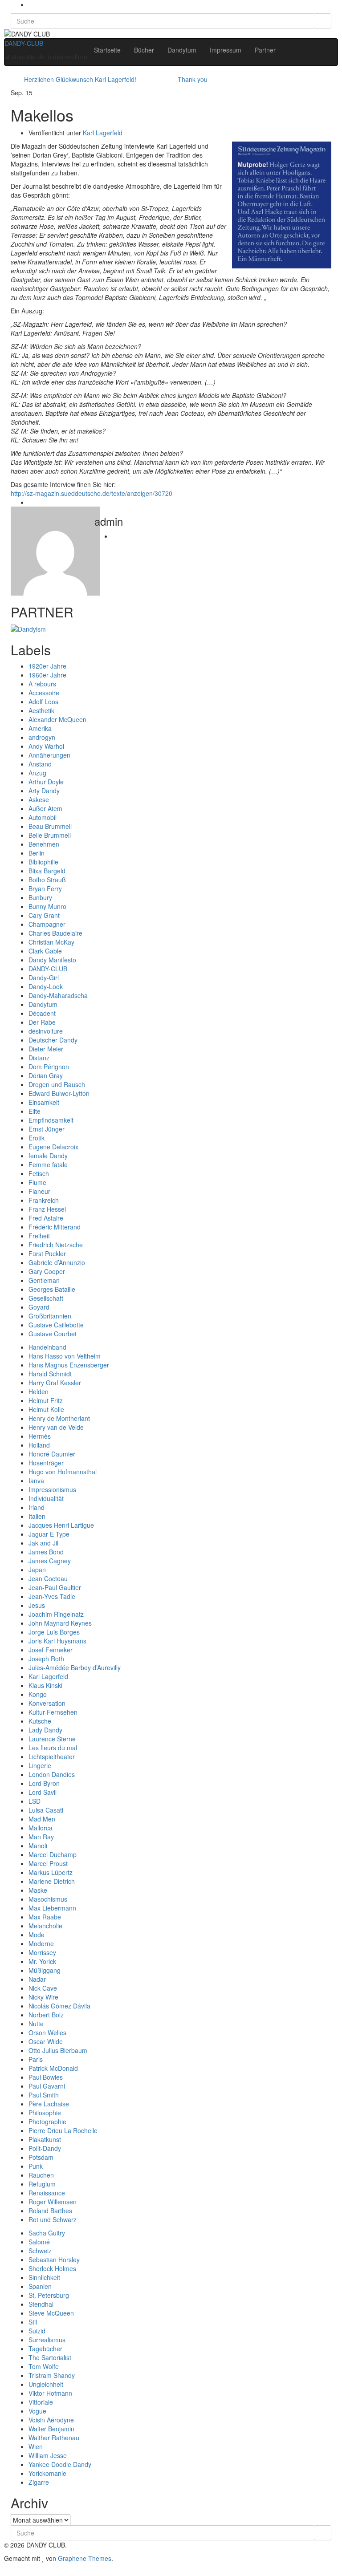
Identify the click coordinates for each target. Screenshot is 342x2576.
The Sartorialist (50, 2357)
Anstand (40, 764)
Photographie (47, 2122)
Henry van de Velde (56, 1427)
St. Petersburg (49, 2295)
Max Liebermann (52, 1908)
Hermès (40, 1436)
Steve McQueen (51, 2313)
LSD (35, 1801)
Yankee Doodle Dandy (60, 2464)
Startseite (107, 50)
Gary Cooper (47, 1271)
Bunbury (40, 897)
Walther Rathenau (54, 2438)
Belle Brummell (50, 835)
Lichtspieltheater (52, 1757)
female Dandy (48, 1156)
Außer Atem (45, 808)
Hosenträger (46, 1463)
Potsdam (41, 2157)
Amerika (40, 728)
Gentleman (44, 1280)
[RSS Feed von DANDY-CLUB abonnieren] (31, 4)
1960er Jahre (47, 675)
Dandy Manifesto (52, 960)
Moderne (41, 1943)
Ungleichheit (46, 2384)
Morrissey (42, 1952)
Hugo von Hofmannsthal (63, 1472)
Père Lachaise (49, 2104)
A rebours (42, 684)
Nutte (36, 2024)
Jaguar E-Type (49, 1534)
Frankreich (44, 1200)
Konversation (47, 1703)
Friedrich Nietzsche (56, 1245)
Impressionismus (52, 1489)
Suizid (37, 2331)
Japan (37, 1570)
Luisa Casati (46, 1810)
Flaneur (39, 1191)
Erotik (37, 1138)
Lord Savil (43, 1792)
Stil (33, 2322)
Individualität (46, 1498)
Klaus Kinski (45, 1685)
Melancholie (45, 1926)
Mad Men (42, 1819)
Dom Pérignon (49, 1067)
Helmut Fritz (46, 1400)
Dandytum (182, 50)
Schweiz (40, 2251)
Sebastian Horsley (54, 2260)
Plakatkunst (45, 2139)
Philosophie (45, 2113)
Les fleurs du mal (53, 1748)
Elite (35, 1111)
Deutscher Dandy (53, 1040)
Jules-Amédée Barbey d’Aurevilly (75, 1667)
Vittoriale (41, 2402)
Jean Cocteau (48, 1578)
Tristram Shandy (52, 2375)
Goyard (39, 1307)
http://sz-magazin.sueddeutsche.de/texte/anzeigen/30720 (92, 493)
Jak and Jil (43, 1543)
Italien (37, 1516)
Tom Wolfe (44, 2366)
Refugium (42, 2184)
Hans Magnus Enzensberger (69, 1365)
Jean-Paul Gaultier (55, 1587)
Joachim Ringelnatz (56, 1614)
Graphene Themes (85, 2558)
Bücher (144, 50)
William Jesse (48, 2455)
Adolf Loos (43, 702)
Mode (37, 1935)
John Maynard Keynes (60, 1623)
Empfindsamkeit (51, 1120)
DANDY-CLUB (24, 43)
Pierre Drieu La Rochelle (63, 2130)
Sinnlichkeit (44, 2277)
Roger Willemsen (53, 2202)
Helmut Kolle (46, 1409)
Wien (36, 2446)
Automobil (43, 817)
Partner (265, 50)
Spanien (40, 2286)
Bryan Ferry (45, 888)
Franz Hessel (47, 1209)
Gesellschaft (46, 1298)
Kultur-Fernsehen (53, 1712)
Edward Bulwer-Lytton (59, 1093)
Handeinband (47, 1347)
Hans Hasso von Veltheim (65, 1356)
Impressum (226, 50)
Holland (39, 1445)
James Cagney (50, 1561)
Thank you (193, 79)
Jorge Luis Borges (54, 1632)
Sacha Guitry (47, 2233)
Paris (36, 2059)
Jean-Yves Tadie (52, 1596)
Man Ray (41, 1837)
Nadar (37, 1979)
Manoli (38, 1846)
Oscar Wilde (46, 2041)
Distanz (39, 1058)
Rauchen (41, 2175)
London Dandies (52, 1774)
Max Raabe (45, 1917)
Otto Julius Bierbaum (58, 2050)
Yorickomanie (47, 2473)
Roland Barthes (50, 2211)
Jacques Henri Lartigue (61, 1525)
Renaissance (47, 2193)
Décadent (42, 1013)
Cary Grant (44, 915)
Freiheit (39, 1236)
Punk (36, 2166)
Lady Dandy (45, 1730)
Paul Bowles (46, 2077)
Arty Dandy (44, 791)
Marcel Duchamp (53, 1854)
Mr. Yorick (42, 1961)
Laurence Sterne (52, 1739)
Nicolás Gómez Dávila (59, 2006)
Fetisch (39, 1173)
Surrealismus (47, 2340)
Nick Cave (43, 1988)
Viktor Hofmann (50, 2393)
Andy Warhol (46, 746)
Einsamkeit (44, 1102)
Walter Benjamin (51, 2429)
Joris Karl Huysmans (57, 1641)
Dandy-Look (46, 986)
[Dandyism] (28, 628)
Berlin (37, 853)
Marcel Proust (48, 1863)
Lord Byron (44, 1783)
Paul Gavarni (47, 2086)
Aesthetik (41, 710)
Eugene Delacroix (53, 1147)
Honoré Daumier (52, 1454)
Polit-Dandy (45, 2148)
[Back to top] (2, 2572)
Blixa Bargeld (47, 871)
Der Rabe (42, 1022)
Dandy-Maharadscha (58, 995)
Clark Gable (45, 951)
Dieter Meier (46, 1049)
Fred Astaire (46, 1218)
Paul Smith (44, 2095)
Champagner (47, 924)
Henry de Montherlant (59, 1418)
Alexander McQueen (57, 719)
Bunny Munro (47, 906)
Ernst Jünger (47, 1129)
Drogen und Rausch (57, 1084)
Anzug (37, 773)
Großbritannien (50, 1316)
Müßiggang (45, 1970)
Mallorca (41, 1828)
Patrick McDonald (53, 2068)
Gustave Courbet (53, 1334)
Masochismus (48, 1899)
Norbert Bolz (46, 2015)
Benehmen (44, 844)
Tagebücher (45, 2349)
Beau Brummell (50, 826)
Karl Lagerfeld (103, 133)
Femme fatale (48, 1164)
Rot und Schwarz (53, 2219)
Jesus (37, 1605)
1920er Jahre (47, 666)
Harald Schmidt (50, 1374)
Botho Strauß (47, 880)
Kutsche (40, 1721)
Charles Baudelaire (55, 933)
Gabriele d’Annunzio (57, 1262)
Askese (39, 799)
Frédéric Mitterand (55, 1227)
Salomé (39, 2242)
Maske (38, 1890)
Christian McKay (51, 942)
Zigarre (39, 2482)
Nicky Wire (43, 1997)
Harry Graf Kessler (55, 1383)
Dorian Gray (46, 1075)
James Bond (46, 1552)
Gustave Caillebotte (56, 1325)
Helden (39, 1391)
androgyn (42, 737)
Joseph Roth (46, 1659)
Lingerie (40, 1765)
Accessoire (44, 693)
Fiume (37, 1182)
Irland (37, 1507)
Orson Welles (47, 2032)
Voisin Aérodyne (51, 2420)
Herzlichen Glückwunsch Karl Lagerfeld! (80, 79)
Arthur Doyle (46, 782)
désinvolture (46, 1031)
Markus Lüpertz (51, 1872)
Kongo (38, 1694)
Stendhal (41, 2304)
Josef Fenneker (51, 1650)
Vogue (37, 2411)
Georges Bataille (52, 1289)
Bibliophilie (43, 862)
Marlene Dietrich (52, 1881)
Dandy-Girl (44, 978)
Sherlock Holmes (52, 2268)
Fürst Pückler (47, 1254)
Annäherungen (49, 755)
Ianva (36, 1481)
